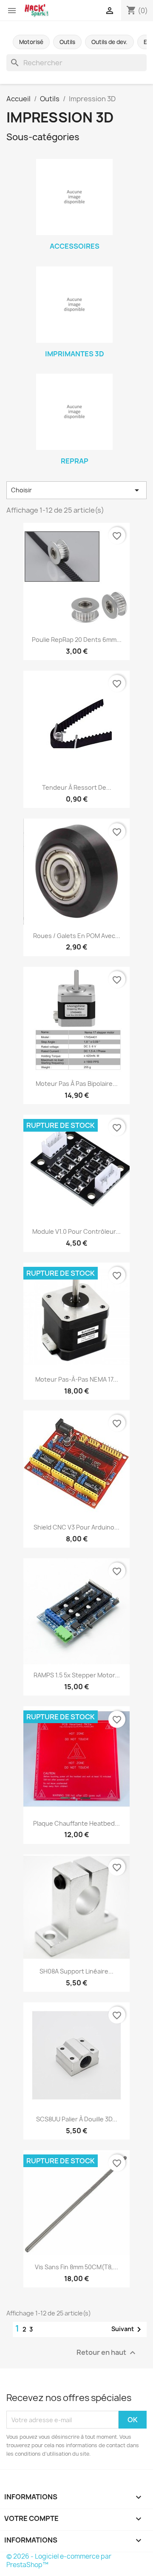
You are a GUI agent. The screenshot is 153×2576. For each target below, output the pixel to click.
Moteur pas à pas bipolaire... (77, 1084)
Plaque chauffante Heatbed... (76, 1823)
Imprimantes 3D (75, 354)
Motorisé (31, 42)
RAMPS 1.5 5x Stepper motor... (77, 1675)
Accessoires (75, 246)
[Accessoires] (74, 197)
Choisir (76, 490)
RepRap (75, 461)
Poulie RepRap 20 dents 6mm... (77, 640)
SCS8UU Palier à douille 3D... (77, 2119)
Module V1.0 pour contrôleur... (76, 1231)
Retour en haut (107, 2353)
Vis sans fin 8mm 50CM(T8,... (76, 2267)
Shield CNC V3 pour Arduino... (76, 1527)
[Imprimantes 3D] (74, 305)
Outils (67, 42)
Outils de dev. (109, 42)
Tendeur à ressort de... (77, 787)
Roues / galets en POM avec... (77, 936)
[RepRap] (74, 412)
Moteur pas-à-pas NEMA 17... (77, 1379)
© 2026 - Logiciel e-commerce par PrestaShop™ (59, 2561)
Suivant (128, 2329)
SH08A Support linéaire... (76, 1971)
